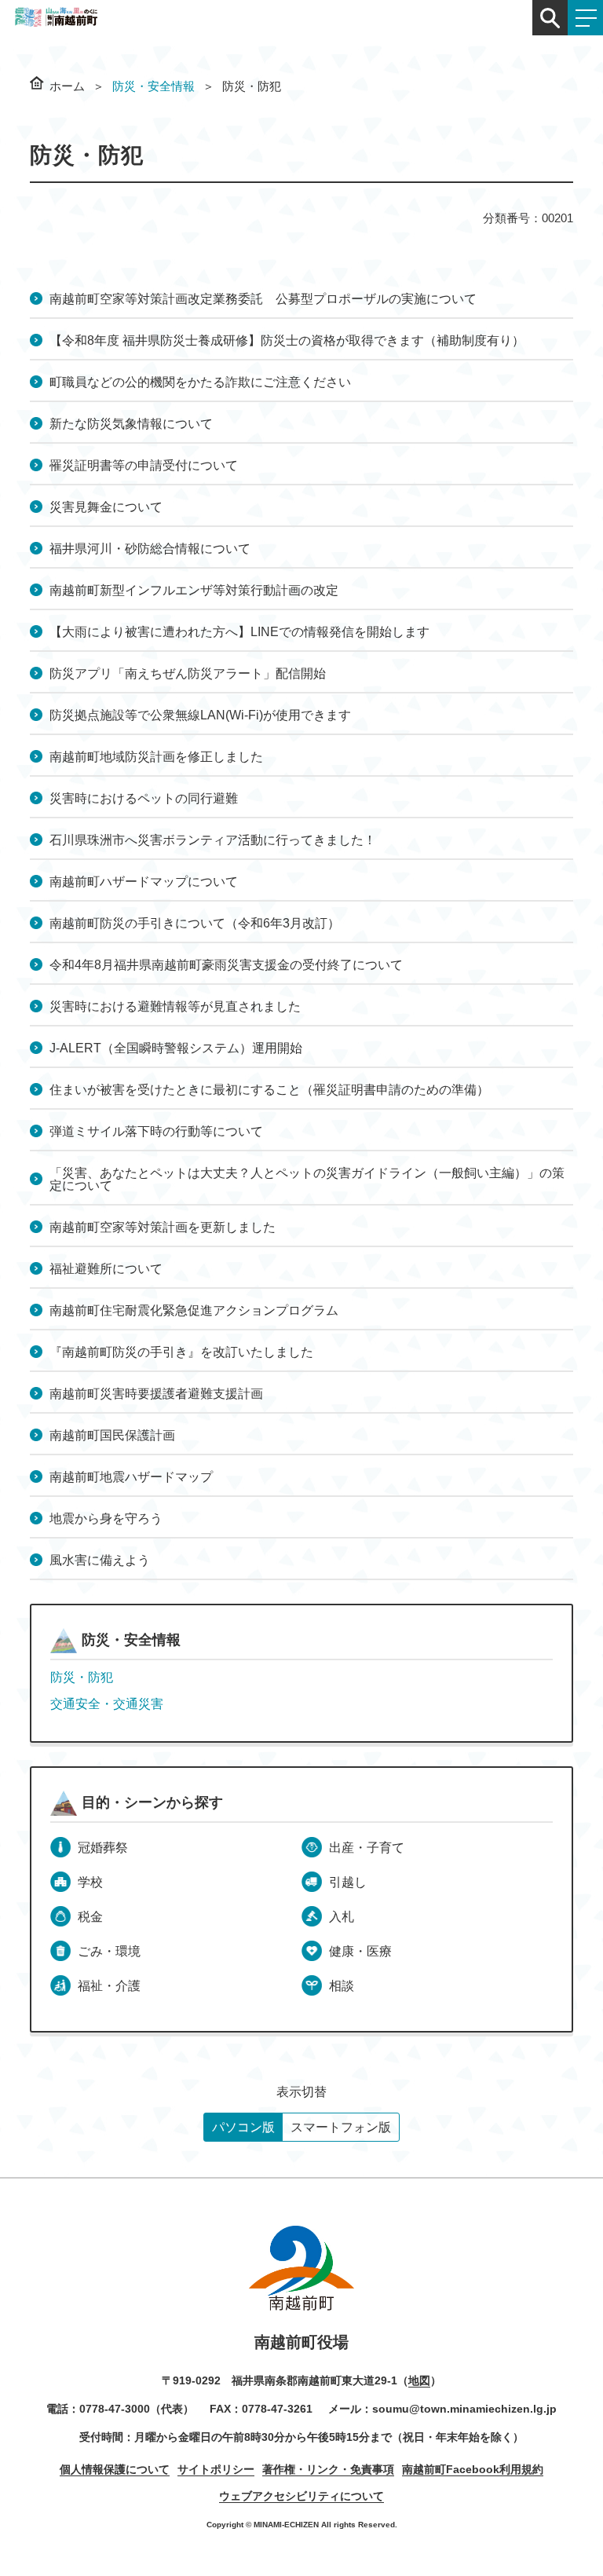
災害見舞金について (106, 507)
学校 (90, 1882)
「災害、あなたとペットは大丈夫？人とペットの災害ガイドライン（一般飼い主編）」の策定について (307, 1179)
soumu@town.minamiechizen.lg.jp (464, 2409)
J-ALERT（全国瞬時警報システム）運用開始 (176, 1048)
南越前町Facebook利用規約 (473, 2469)
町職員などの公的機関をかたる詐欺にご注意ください (200, 382)
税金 (90, 1917)
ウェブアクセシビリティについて (301, 2496)
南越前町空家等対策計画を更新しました (163, 1227)
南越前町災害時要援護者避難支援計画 (156, 1394)
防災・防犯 (82, 1677)
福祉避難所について (106, 1269)
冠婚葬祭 (103, 1848)
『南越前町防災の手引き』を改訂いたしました (181, 1352)
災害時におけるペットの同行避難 (144, 798)
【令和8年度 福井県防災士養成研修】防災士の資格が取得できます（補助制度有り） (287, 340)
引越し (348, 1882)
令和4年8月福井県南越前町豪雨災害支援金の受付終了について (226, 965)
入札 (342, 1917)
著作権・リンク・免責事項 (328, 2469)
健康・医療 (360, 1951)
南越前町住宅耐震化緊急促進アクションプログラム (194, 1310)
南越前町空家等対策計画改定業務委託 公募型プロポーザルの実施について (263, 299)
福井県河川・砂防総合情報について (150, 549)
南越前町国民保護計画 (112, 1435)
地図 (419, 2380)
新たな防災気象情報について (131, 424)
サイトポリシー (216, 2469)
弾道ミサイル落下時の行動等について (156, 1131)
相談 (342, 1986)
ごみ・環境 (109, 1951)
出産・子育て (367, 1848)
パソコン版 (243, 2127)
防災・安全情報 (153, 86)
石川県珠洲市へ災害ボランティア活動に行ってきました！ (213, 840)
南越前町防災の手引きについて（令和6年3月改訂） (195, 923)
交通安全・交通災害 (107, 1704)
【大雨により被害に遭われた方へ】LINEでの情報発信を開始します (239, 632)
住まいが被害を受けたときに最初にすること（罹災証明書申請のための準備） (269, 1090)
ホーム (67, 86)
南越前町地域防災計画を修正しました (156, 757)
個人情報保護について (115, 2469)
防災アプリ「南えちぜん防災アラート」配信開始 (188, 673)
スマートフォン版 (341, 2127)
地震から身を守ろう (106, 1519)
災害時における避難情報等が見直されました (175, 1006)
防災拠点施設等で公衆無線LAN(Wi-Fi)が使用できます (200, 715)
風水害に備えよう (100, 1560)
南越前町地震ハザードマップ (131, 1477)
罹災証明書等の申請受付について (144, 465)
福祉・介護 (109, 1986)
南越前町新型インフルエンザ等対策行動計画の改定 (194, 590)
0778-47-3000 (115, 2409)
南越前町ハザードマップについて (144, 882)
